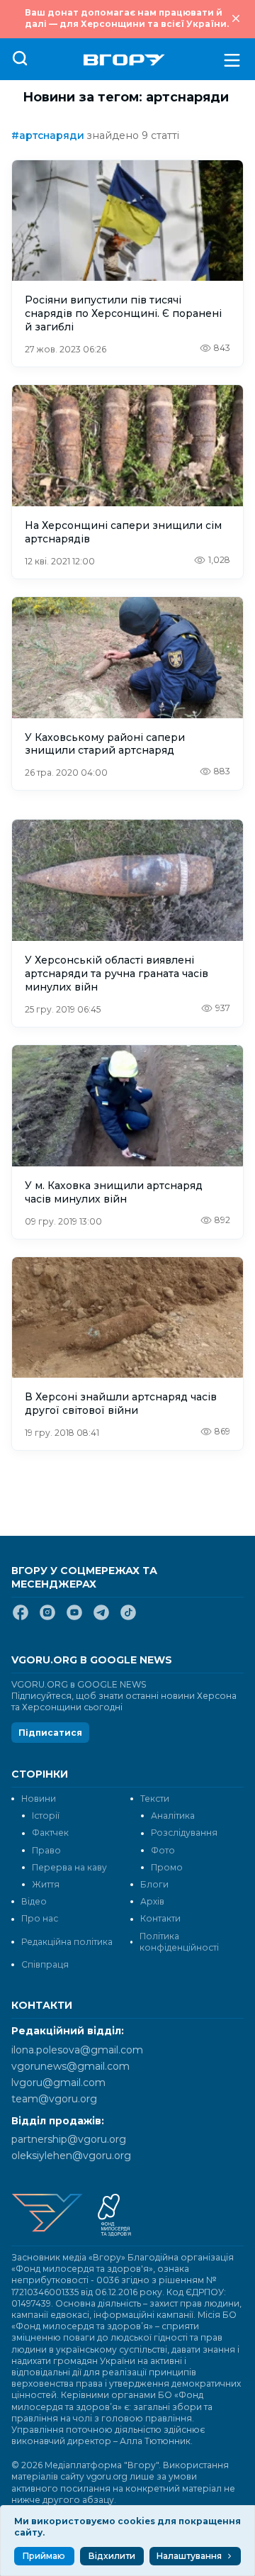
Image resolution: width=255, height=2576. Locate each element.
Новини (39, 1799)
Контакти (160, 1918)
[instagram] (47, 1618)
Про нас (40, 1918)
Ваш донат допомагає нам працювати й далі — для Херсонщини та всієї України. (127, 18)
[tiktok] (128, 1618)
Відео (34, 1901)
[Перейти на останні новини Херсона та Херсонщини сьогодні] (124, 60)
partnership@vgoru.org (69, 2139)
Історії (46, 1816)
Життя (46, 1884)
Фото (163, 1850)
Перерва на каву (69, 1867)
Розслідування (184, 1833)
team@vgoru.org (54, 2099)
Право (46, 1850)
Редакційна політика (67, 1942)
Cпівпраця (45, 1964)
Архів (152, 1901)
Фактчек (50, 1833)
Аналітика (173, 1816)
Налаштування (189, 2556)
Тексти (155, 1799)
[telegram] (101, 1618)
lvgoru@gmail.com (58, 2082)
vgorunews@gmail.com (70, 2066)
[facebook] (21, 1618)
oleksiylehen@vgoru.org (71, 2156)
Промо (167, 1867)
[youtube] (74, 1618)
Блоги (154, 1884)
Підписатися (50, 1733)
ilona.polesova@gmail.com (77, 2050)
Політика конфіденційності (179, 1942)
